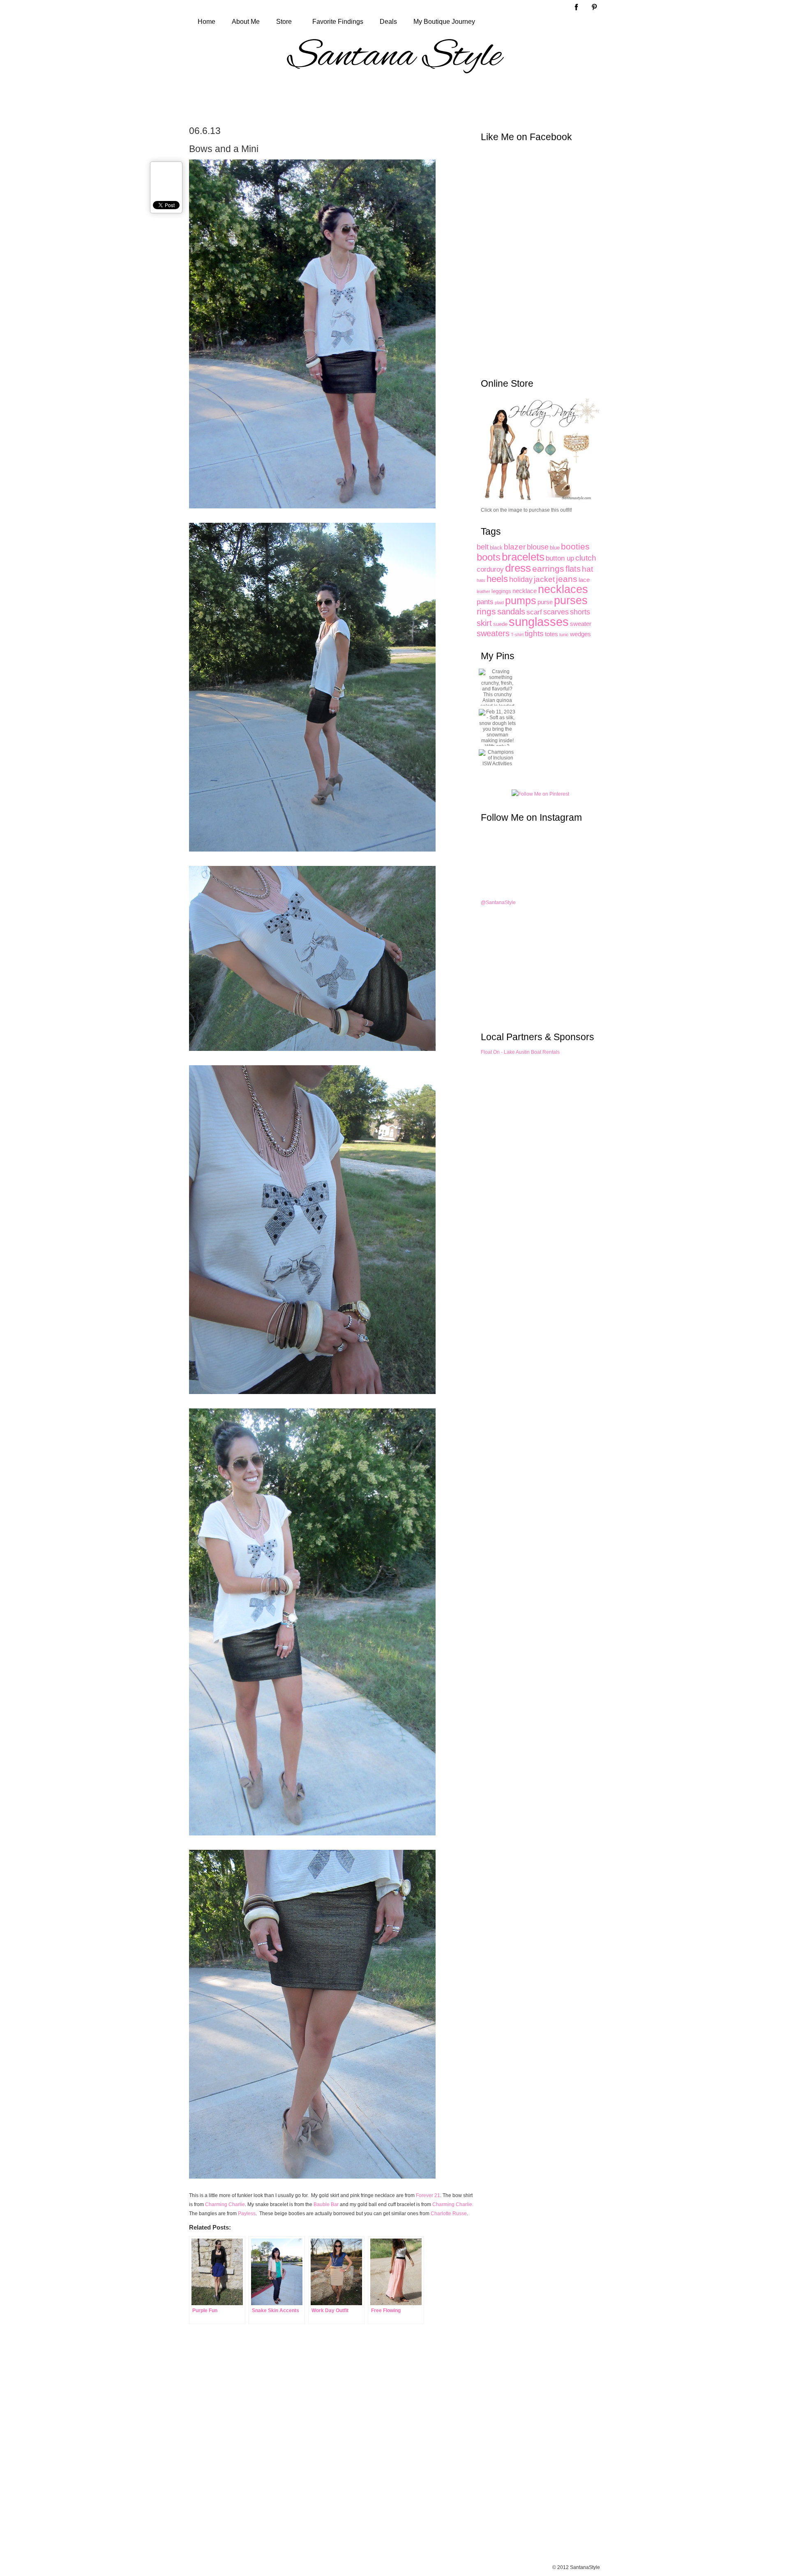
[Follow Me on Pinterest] (540, 794)
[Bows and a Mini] (316, 515)
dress (518, 568)
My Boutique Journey (444, 22)
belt (483, 547)
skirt (484, 623)
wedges (580, 634)
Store (284, 22)
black (496, 548)
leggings (501, 591)
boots (489, 557)
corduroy (490, 569)
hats (481, 580)
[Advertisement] (394, 99)
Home (206, 22)
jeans (567, 579)
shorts (580, 612)
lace (584, 580)
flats (573, 569)
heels (497, 579)
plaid (499, 602)
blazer (515, 547)
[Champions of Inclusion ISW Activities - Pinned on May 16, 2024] (497, 758)
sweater (581, 624)
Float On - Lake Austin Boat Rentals (520, 1052)
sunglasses (539, 622)
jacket (544, 579)
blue (555, 548)
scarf (534, 612)
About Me (246, 22)
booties (575, 546)
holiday (521, 579)
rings (486, 612)
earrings (548, 569)
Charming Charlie (225, 2204)
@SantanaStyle (498, 903)
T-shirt (517, 635)
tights (534, 633)
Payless (247, 2214)
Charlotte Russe (449, 2214)
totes (551, 634)
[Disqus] (312, 2452)
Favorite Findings (338, 22)
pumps (521, 601)
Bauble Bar (326, 2204)
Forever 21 (428, 2195)
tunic (564, 635)
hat (587, 569)
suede (500, 624)
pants (485, 602)
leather (483, 591)
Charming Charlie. (453, 2204)
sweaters (493, 633)
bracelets (523, 557)
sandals (511, 612)
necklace (525, 591)
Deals (388, 22)
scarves (556, 612)
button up (560, 558)
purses (571, 600)
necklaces (563, 589)
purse (545, 602)
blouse (538, 547)
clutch (586, 558)
